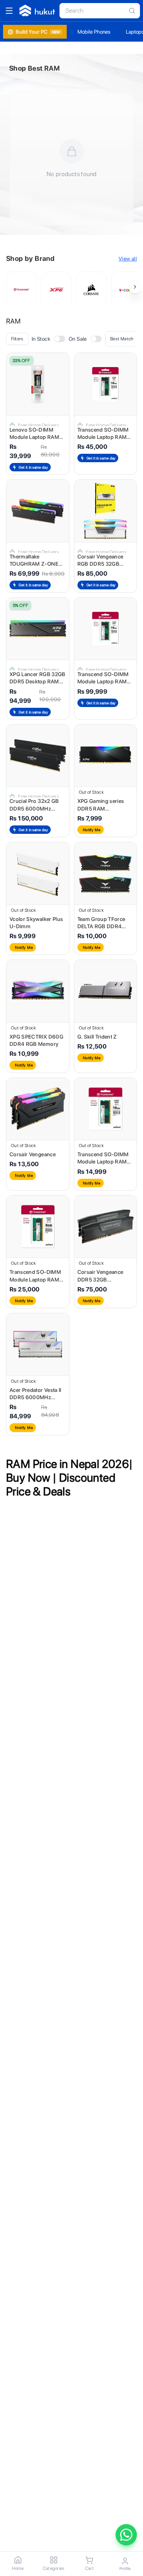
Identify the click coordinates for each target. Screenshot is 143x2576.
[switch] (60, 339)
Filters (17, 339)
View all (128, 259)
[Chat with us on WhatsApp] (126, 2535)
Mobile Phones (94, 32)
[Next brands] (135, 287)
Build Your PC (38, 32)
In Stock (41, 339)
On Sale (78, 339)
